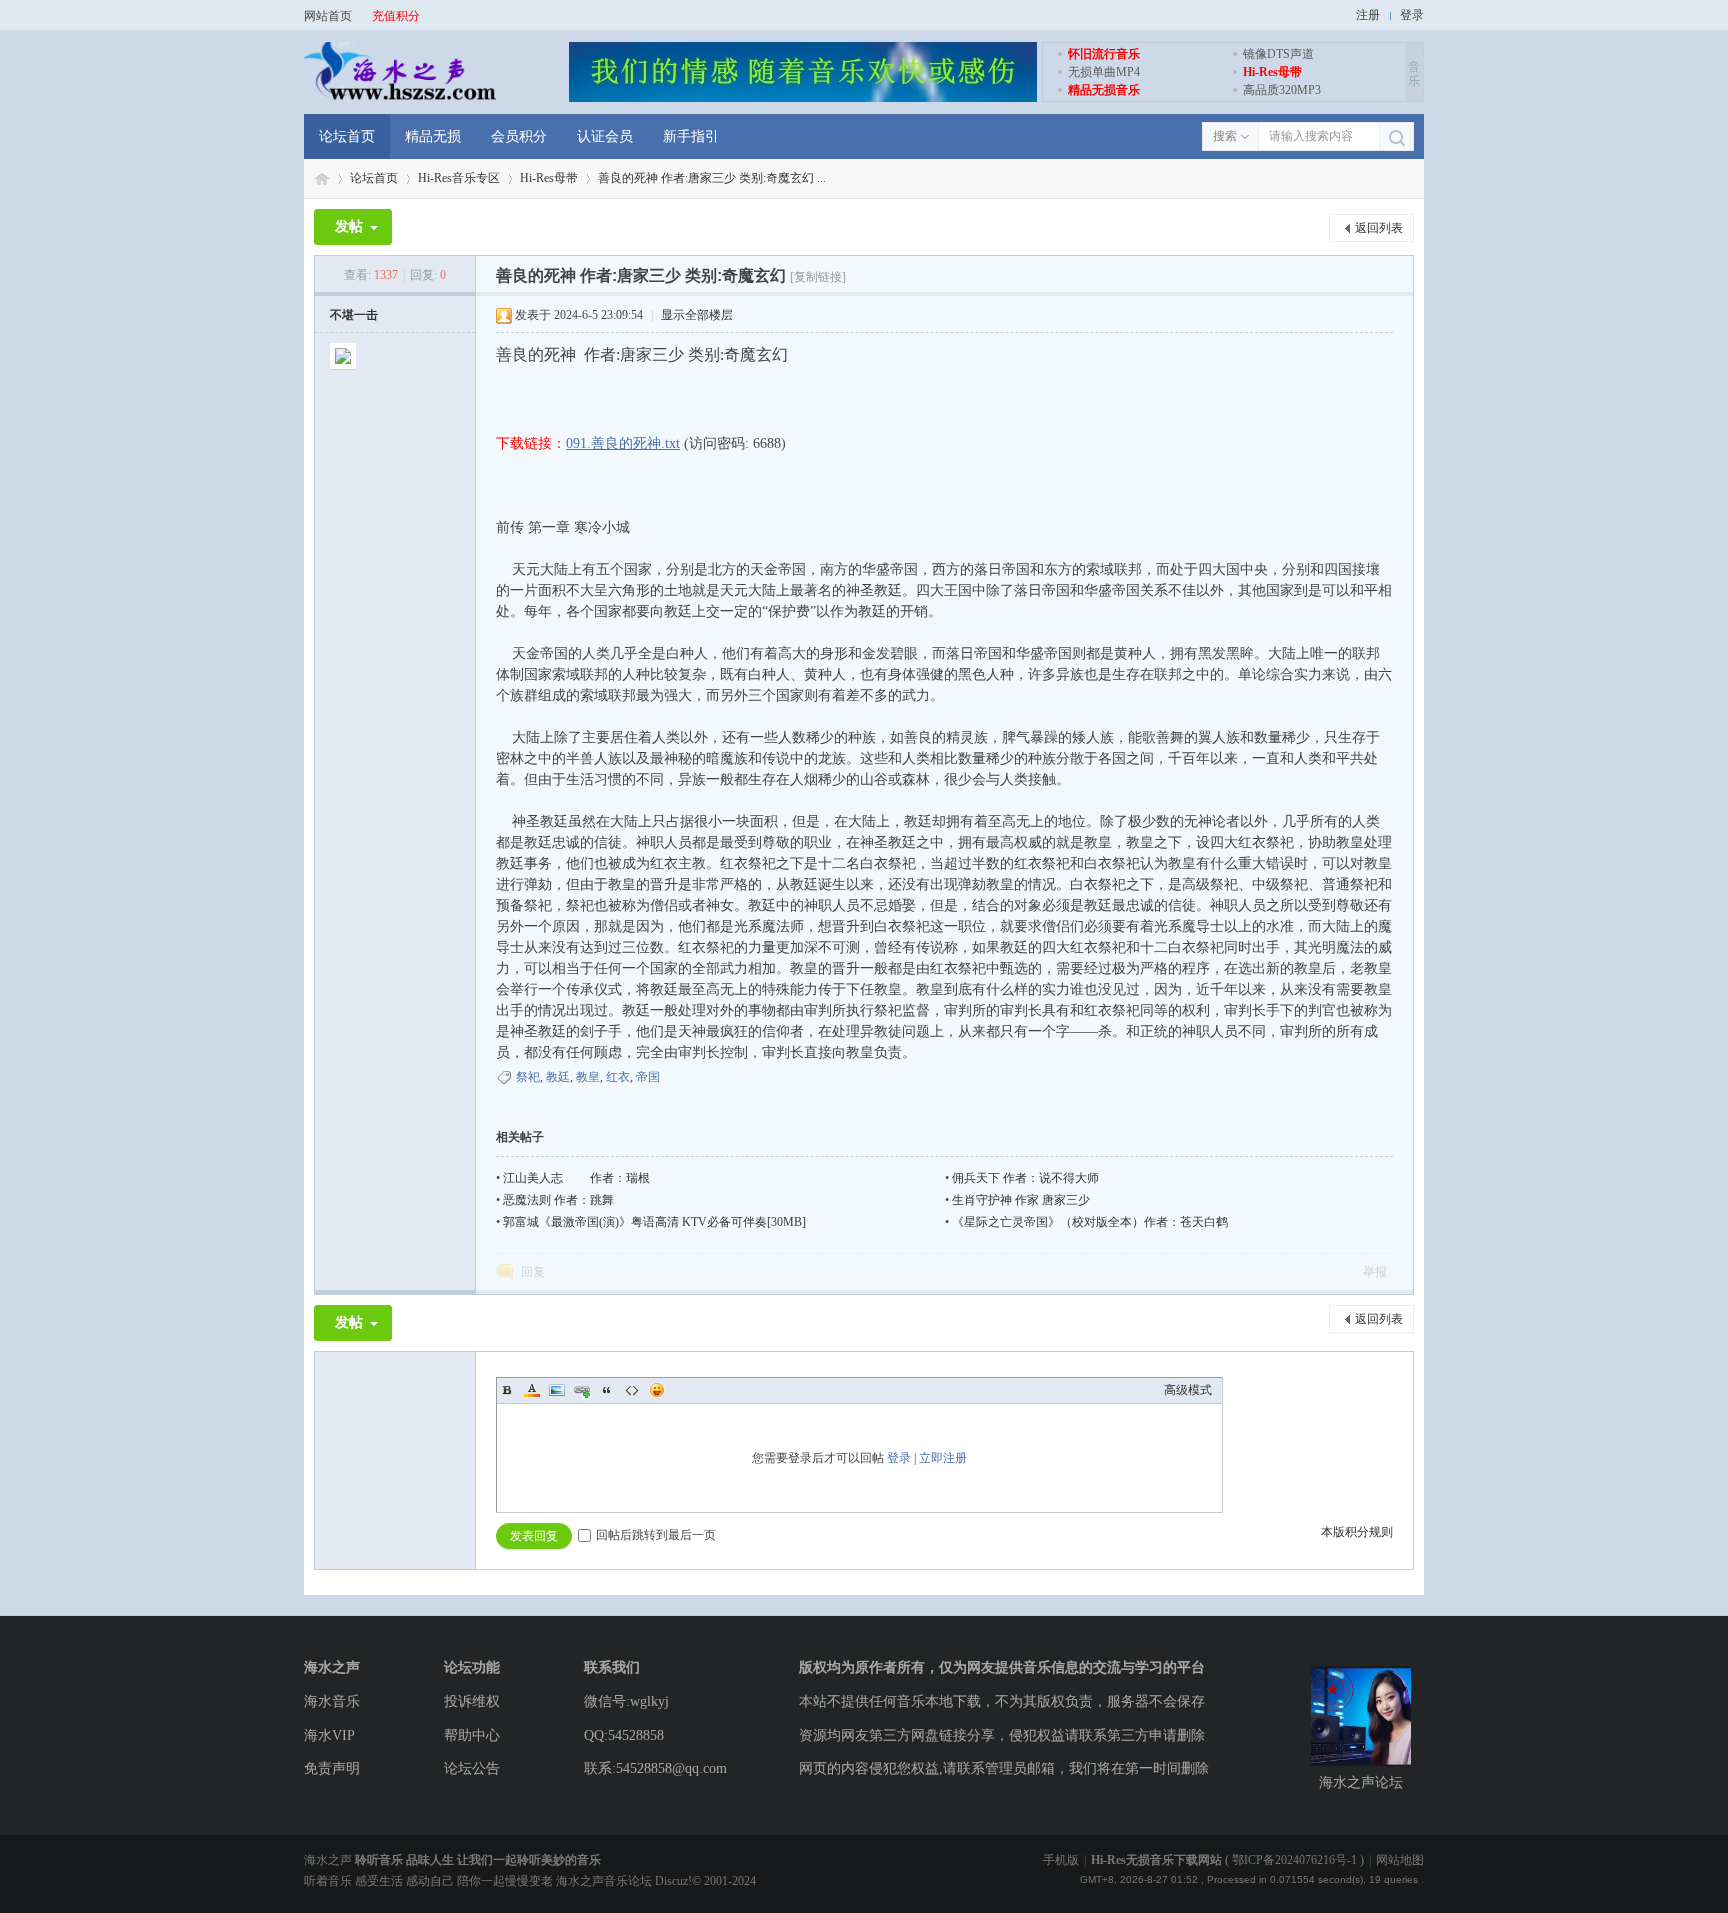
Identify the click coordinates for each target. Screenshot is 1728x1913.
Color (532, 1390)
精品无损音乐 (1104, 90)
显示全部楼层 (697, 315)
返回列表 (1379, 228)
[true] (1396, 137)
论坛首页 (347, 136)
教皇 (588, 1077)
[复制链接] (818, 277)
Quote (607, 1390)
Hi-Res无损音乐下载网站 (1156, 1860)
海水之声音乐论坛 (322, 178)
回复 (533, 1272)
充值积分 (396, 16)
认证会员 (605, 136)
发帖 (349, 226)
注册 (1368, 15)
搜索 (1225, 136)
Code (632, 1390)
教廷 (558, 1077)
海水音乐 (332, 1701)
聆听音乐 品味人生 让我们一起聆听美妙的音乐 (478, 1860)
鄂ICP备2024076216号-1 (1294, 1860)
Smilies (657, 1390)
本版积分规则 (1357, 1532)
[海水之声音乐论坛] (400, 98)
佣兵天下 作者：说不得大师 (1025, 1178)
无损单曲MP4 (1104, 72)
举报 (1375, 1272)
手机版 (1061, 1860)
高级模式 (1188, 1390)
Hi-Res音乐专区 (459, 178)
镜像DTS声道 (1278, 54)
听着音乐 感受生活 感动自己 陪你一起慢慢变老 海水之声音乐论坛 (479, 1881)
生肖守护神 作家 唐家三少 (1021, 1200)
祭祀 (528, 1077)
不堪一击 (354, 315)
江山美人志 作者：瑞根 (576, 1178)
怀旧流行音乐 (1104, 54)
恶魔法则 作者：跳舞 (558, 1200)
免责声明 (332, 1768)
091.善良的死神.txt (623, 443)
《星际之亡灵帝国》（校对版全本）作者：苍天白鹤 (1090, 1222)
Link (582, 1390)
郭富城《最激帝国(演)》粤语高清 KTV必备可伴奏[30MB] (654, 1222)
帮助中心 (472, 1735)
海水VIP (329, 1735)
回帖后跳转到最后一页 (656, 1535)
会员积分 (519, 136)
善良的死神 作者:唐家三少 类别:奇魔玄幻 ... (712, 178)
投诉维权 (472, 1701)
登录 (1412, 15)
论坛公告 (472, 1768)
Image (557, 1390)
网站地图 (1400, 1860)
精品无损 (433, 136)
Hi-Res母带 (1272, 72)
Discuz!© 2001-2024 (705, 1881)
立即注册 (943, 1458)
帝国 (648, 1077)
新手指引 (691, 136)
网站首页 (328, 16)
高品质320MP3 (1282, 90)
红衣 (618, 1077)
